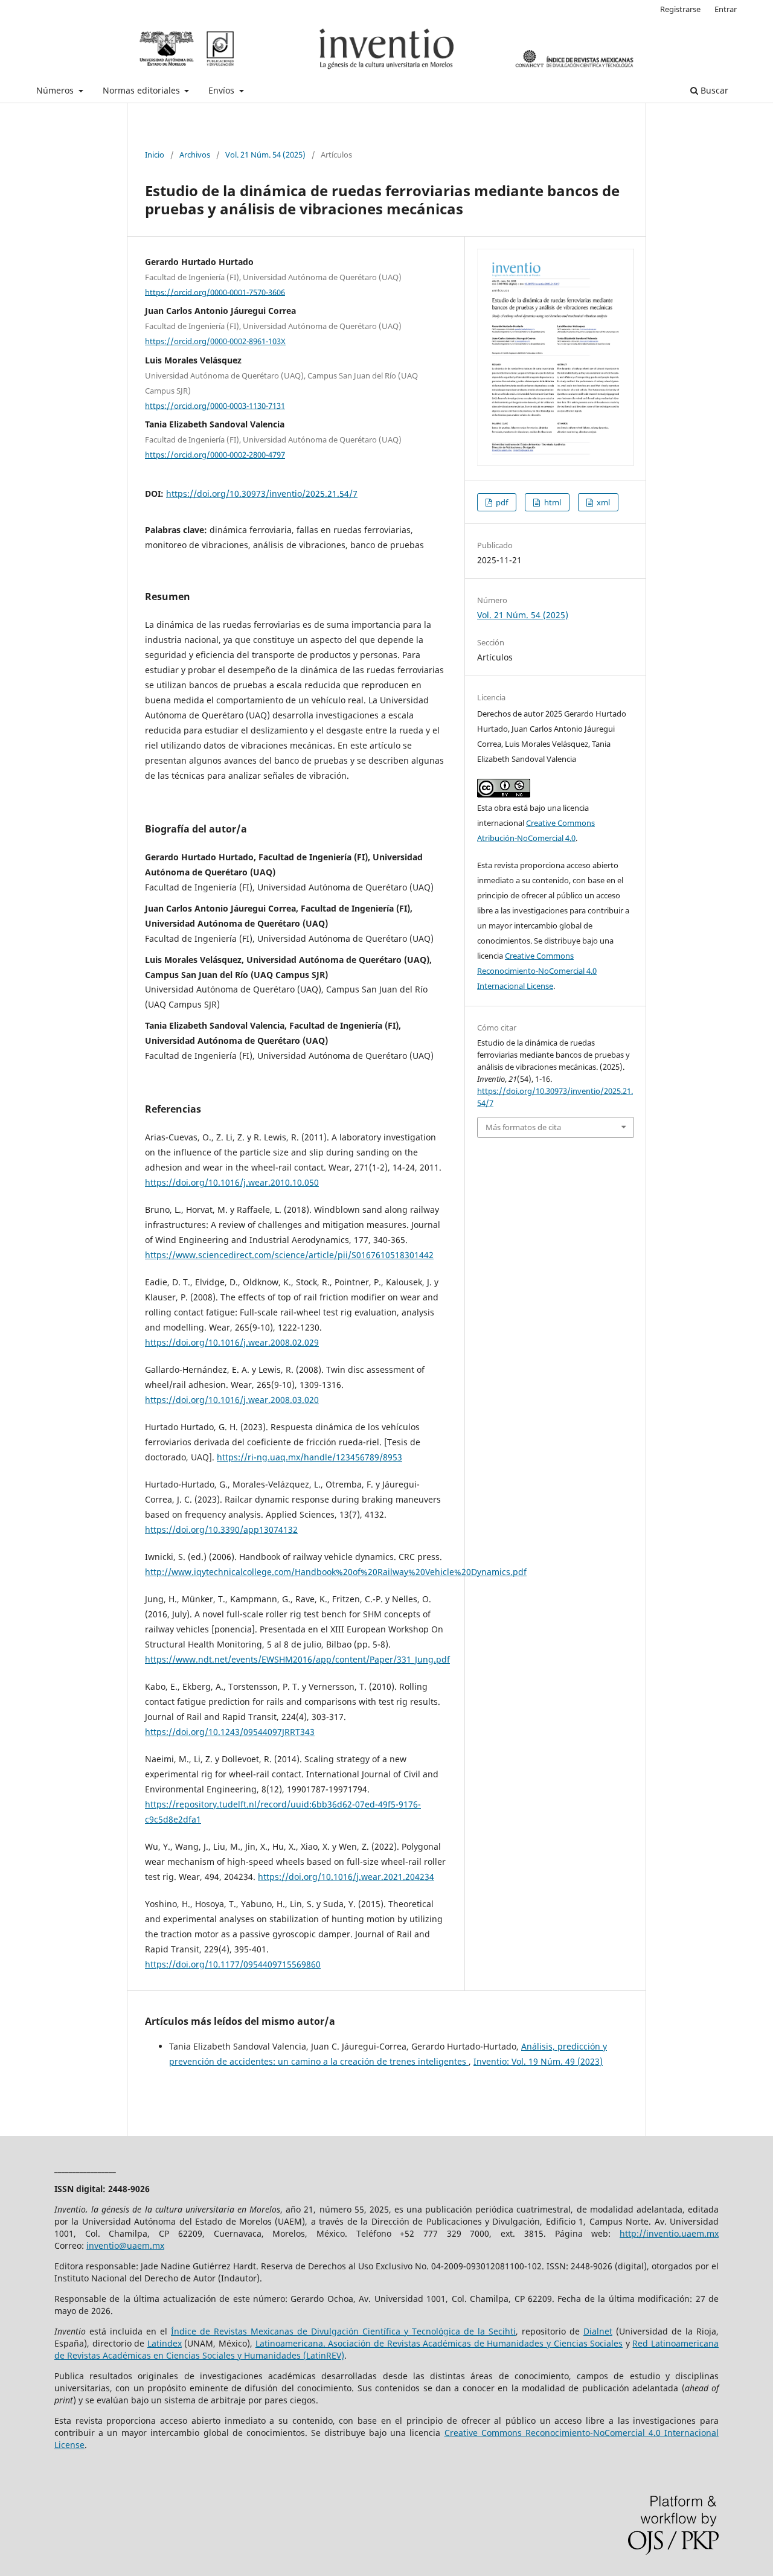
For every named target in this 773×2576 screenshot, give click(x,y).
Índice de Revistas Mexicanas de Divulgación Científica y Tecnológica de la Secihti (343, 2331)
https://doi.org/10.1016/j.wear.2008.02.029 (232, 1342)
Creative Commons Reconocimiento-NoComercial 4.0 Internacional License (537, 971)
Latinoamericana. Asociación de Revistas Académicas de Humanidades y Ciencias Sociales (439, 2343)
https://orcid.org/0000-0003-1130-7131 (215, 405)
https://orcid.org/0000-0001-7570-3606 (215, 292)
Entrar (726, 9)
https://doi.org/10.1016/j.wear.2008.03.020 (232, 1400)
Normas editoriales (143, 90)
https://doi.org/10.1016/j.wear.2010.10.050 (232, 1182)
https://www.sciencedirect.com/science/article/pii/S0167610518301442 (289, 1255)
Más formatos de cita (523, 1127)
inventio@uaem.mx (125, 2245)
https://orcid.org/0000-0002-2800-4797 (215, 455)
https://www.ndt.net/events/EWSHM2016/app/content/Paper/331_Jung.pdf (297, 1659)
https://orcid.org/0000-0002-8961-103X (215, 341)
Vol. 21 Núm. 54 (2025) (265, 155)
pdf (501, 502)
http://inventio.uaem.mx (669, 2233)
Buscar (713, 90)
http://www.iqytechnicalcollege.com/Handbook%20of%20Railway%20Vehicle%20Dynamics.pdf (336, 1572)
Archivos (195, 155)
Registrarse (680, 9)
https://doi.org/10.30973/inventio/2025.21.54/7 (262, 494)
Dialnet (598, 2331)
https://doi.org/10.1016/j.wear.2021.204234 (346, 1877)
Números (56, 90)
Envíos (223, 90)
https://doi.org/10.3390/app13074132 (221, 1529)
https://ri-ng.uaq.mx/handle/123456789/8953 (310, 1457)
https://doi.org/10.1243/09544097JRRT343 (230, 1732)
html (552, 502)
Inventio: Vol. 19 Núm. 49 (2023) (538, 2061)
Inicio (155, 155)
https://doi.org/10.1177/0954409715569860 (233, 1964)
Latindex (165, 2343)
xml (602, 502)
